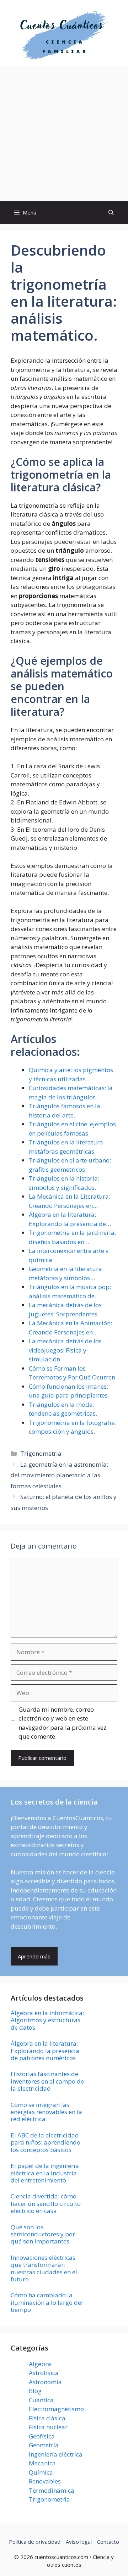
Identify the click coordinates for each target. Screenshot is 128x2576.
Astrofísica (44, 2373)
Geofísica (42, 2436)
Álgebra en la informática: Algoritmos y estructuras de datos (47, 2020)
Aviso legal (79, 2542)
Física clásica (47, 2418)
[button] (111, 213)
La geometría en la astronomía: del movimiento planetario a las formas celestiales (59, 1475)
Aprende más (34, 1956)
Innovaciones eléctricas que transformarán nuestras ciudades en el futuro (44, 2268)
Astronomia (45, 2382)
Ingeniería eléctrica (56, 2454)
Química (41, 2472)
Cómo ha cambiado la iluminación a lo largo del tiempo (47, 2302)
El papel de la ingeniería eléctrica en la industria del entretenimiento (45, 2173)
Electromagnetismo (56, 2409)
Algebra (40, 2364)
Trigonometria (41, 1453)
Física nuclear (48, 2427)
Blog (35, 2391)
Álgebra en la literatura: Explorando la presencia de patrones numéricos (45, 2051)
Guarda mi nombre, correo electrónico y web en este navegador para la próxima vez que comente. (62, 1723)
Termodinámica (52, 2490)
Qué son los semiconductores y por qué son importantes (43, 2234)
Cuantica (41, 2400)
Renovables (45, 2481)
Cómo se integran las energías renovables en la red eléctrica (46, 2112)
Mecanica (42, 2463)
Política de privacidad (35, 2542)
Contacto (108, 2542)
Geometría (44, 2445)
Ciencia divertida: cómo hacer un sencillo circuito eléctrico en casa (46, 2203)
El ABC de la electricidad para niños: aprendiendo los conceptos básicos (46, 2142)
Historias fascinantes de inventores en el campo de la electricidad (47, 2081)
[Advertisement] (64, 134)
